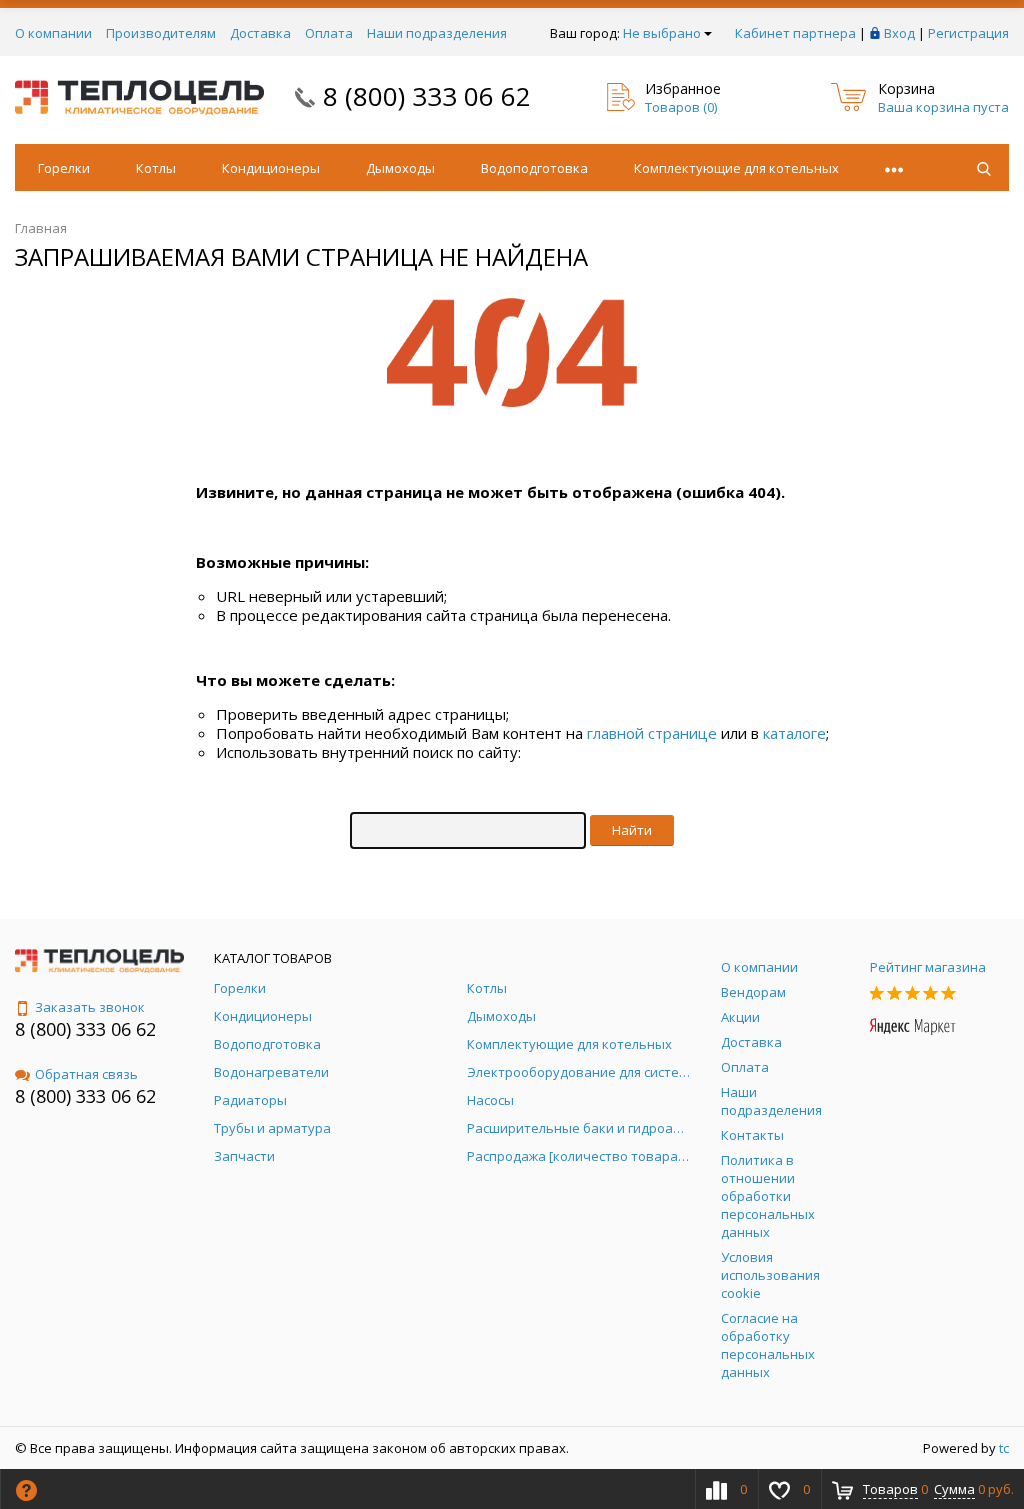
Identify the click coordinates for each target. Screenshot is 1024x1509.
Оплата (329, 33)
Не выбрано (662, 33)
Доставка (260, 33)
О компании (53, 33)
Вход (899, 33)
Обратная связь (86, 1074)
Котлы (156, 168)
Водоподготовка (534, 168)
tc (1004, 1448)
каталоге (794, 733)
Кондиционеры (271, 168)
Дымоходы (400, 168)
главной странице (652, 733)
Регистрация (968, 33)
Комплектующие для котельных (736, 168)
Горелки (64, 168)
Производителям (161, 33)
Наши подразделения (437, 33)
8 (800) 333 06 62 (427, 96)
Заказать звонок (90, 1007)
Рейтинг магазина (928, 967)
